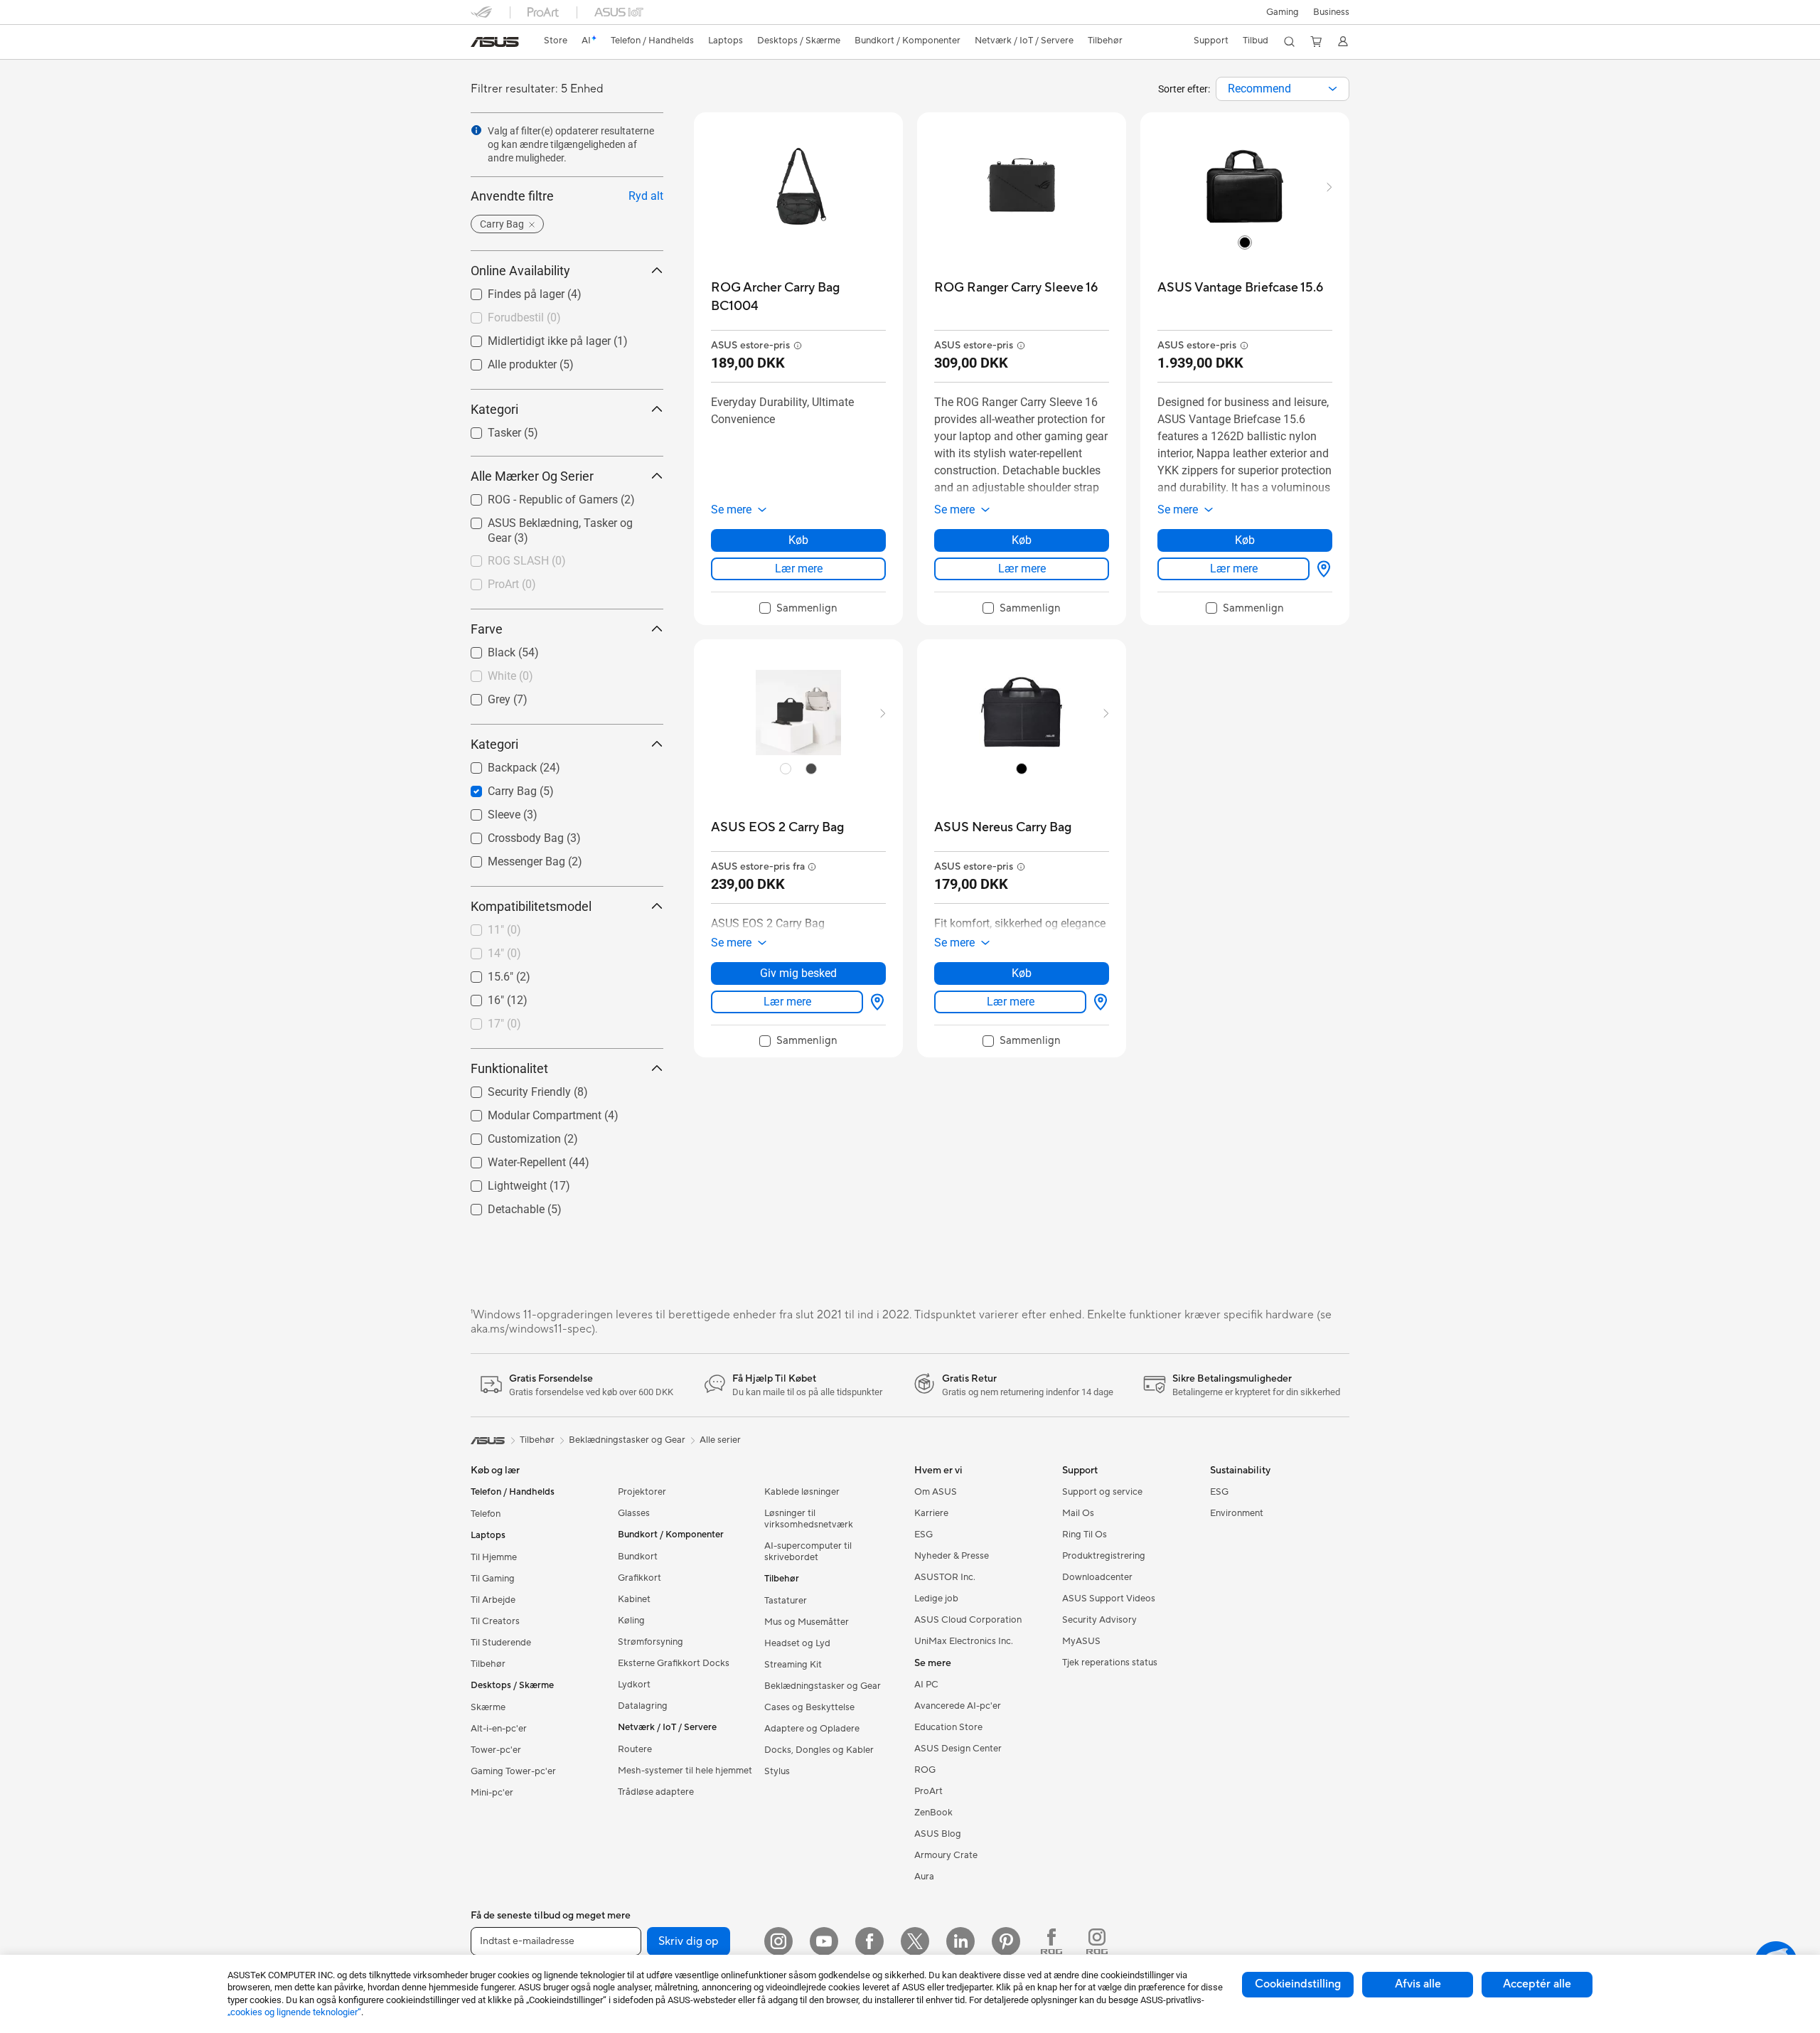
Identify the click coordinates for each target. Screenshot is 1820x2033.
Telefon (486, 1514)
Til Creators (495, 1621)
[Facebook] (869, 1941)
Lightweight (500, 1182)
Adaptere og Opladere (812, 1729)
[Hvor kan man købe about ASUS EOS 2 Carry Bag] (874, 1002)
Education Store (948, 1727)
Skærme (488, 1707)
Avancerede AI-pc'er (958, 1706)
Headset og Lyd (797, 1643)
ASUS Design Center (958, 1749)
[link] (495, 42)
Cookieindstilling (1298, 1984)
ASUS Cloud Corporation (968, 1620)
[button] (1283, 12)
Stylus (777, 1771)
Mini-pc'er (492, 1793)
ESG (924, 1535)
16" (479, 997)
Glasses (634, 1513)
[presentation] (1333, 89)
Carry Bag (495, 788)
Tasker (487, 429)
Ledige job (936, 1599)
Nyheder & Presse (952, 1556)
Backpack (495, 764)
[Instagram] (778, 1941)
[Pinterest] (1006, 1941)
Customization (507, 1135)
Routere (635, 1749)
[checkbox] (798, 609)
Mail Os (1078, 1513)
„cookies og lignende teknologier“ (294, 2012)
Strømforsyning (651, 1642)
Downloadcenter (1097, 1577)
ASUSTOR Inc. (945, 1577)
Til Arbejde (493, 1600)
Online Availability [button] (520, 271)
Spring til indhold (479, 44)
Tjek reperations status (1110, 1663)
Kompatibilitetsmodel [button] (531, 906)
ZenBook (933, 1813)
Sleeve (487, 811)
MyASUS (1081, 1641)
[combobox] (1283, 89)
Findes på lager (509, 290)
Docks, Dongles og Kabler (819, 1750)
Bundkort (638, 1557)
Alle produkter (505, 361)
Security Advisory (1099, 1620)
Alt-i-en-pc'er (499, 1729)
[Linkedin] (960, 1941)
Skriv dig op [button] (689, 1941)
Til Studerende (501, 1643)
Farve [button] (487, 629)
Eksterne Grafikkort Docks (674, 1663)
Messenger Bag (509, 858)
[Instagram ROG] (1097, 1941)
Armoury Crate (946, 1855)
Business (1331, 12)
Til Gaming (493, 1579)
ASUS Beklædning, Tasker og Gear (556, 519)
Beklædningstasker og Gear (823, 1686)
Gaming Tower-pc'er (513, 1771)
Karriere (931, 1513)
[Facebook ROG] (1051, 1941)
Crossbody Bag (509, 834)
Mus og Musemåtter (807, 1622)
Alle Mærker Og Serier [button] (532, 476)
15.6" (483, 973)
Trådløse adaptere (656, 1792)
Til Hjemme (494, 1557)
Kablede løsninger (802, 1492)
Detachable (499, 1206)
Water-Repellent (510, 1159)
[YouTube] (824, 1941)
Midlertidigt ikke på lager (532, 337)
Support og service (1102, 1492)
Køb (798, 540)
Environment (1237, 1513)
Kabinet (634, 1599)
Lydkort (634, 1685)
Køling (631, 1621)
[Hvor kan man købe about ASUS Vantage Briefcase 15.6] (1321, 569)
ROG (925, 1770)
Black (485, 649)
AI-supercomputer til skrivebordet (808, 1552)
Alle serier (720, 1440)
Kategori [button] (494, 409)
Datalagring (643, 1706)
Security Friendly (512, 1088)
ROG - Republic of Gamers (536, 496)
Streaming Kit (793, 1665)
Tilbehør (488, 1664)
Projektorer (642, 1492)
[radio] (1245, 242)
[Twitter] (915, 1941)
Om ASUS (936, 1492)
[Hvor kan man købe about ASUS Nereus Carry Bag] (1098, 1002)
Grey (482, 696)
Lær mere (799, 569)
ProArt (928, 1791)
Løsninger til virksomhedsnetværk (809, 1519)
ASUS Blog (938, 1834)
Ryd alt (646, 196)
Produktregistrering (1104, 1556)
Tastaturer (786, 1601)
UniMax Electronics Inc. (964, 1641)
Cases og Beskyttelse (809, 1707)
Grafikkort (639, 1578)
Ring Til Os (1085, 1535)
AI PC (926, 1685)
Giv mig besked (798, 973)
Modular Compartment (528, 1112)
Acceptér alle (1537, 1984)
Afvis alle (1418, 1984)
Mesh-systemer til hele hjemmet (685, 1771)
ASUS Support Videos (1109, 1599)
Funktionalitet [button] (509, 1068)
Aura (924, 1877)
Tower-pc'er (496, 1750)
